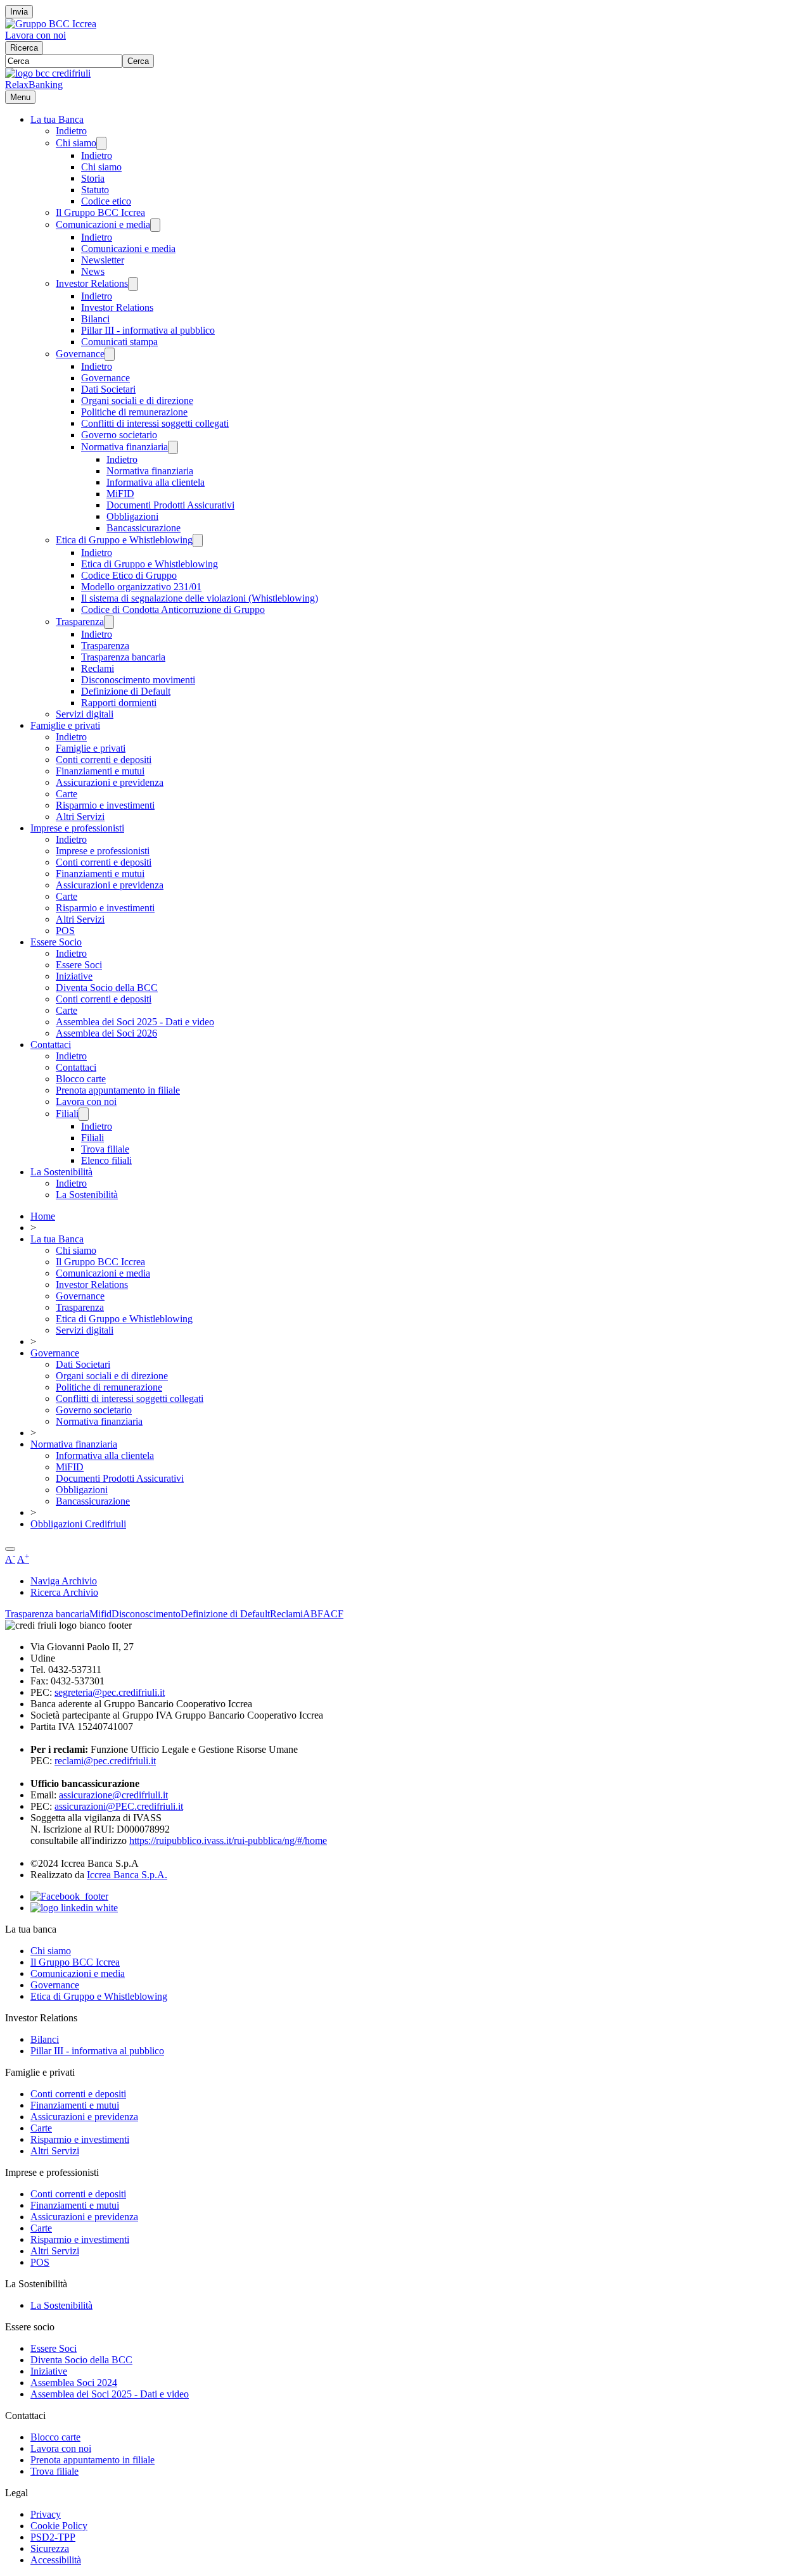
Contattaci (51, 1045)
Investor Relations (92, 283)
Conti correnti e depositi (104, 760)
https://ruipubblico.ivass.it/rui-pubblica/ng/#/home (228, 1840)
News (93, 271)
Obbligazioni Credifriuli (78, 1524)
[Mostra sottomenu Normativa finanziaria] (173, 447)
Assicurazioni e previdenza (110, 782)
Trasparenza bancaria (123, 657)
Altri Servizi (80, 817)
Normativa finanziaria (125, 447)
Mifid (100, 1614)
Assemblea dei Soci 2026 (106, 1033)
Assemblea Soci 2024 (74, 2383)
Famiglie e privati (65, 725)
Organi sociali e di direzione (137, 401)
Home (43, 1216)
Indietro (71, 131)
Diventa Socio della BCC (107, 988)
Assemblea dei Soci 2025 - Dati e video (135, 1022)
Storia (93, 178)
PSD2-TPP (53, 2537)
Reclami (98, 668)
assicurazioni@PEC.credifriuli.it (119, 1806)
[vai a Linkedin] (74, 1908)
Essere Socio (56, 942)
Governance (80, 354)
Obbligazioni (132, 516)
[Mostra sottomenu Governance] (110, 354)
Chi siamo (76, 143)
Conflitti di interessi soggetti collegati (155, 423)
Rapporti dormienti (119, 703)
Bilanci (95, 319)
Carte (67, 794)
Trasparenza (80, 622)
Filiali (67, 1114)
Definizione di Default (126, 691)
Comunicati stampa (119, 342)
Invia (19, 12)
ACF (333, 1614)
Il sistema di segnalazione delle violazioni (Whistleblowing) (200, 598)
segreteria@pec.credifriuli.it (110, 1692)
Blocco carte (81, 1079)
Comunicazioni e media (103, 224)
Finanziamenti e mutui (100, 771)
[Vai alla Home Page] (48, 73)
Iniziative (74, 976)
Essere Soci (79, 965)
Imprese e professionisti (77, 828)
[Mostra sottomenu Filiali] (84, 1114)
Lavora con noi (35, 35)
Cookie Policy (59, 2526)
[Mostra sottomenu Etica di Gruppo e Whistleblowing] (198, 540)
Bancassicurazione (144, 528)
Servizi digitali (85, 714)
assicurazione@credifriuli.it (113, 1795)
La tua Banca (57, 119)
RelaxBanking (34, 85)
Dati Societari (108, 389)
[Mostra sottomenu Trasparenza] (109, 622)
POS (65, 931)
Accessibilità (56, 2560)
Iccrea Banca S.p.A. (127, 1875)
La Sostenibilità (61, 1172)
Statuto (95, 190)
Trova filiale (105, 1149)
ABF (313, 1614)
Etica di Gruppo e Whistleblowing (124, 540)
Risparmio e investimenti (105, 805)
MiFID (120, 494)
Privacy (46, 2514)
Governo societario (119, 435)
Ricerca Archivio (64, 1592)
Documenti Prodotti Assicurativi (170, 505)
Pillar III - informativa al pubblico (148, 330)
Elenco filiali (106, 1160)
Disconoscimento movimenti (138, 680)
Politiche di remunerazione (134, 412)
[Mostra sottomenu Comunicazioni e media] (155, 225)
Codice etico (106, 201)
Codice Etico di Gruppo (129, 575)
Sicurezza (50, 2548)
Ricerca (24, 48)
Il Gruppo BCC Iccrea (100, 212)
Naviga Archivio (64, 1581)
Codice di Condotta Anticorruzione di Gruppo (173, 609)
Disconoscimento (146, 1614)
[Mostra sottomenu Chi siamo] (101, 143)
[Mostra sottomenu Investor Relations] (133, 284)
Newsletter (103, 260)
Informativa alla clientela (156, 482)
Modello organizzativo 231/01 (141, 587)
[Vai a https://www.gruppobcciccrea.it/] (51, 24)
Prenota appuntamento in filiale (118, 1090)
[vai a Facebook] (69, 1896)
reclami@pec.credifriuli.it (105, 1761)
